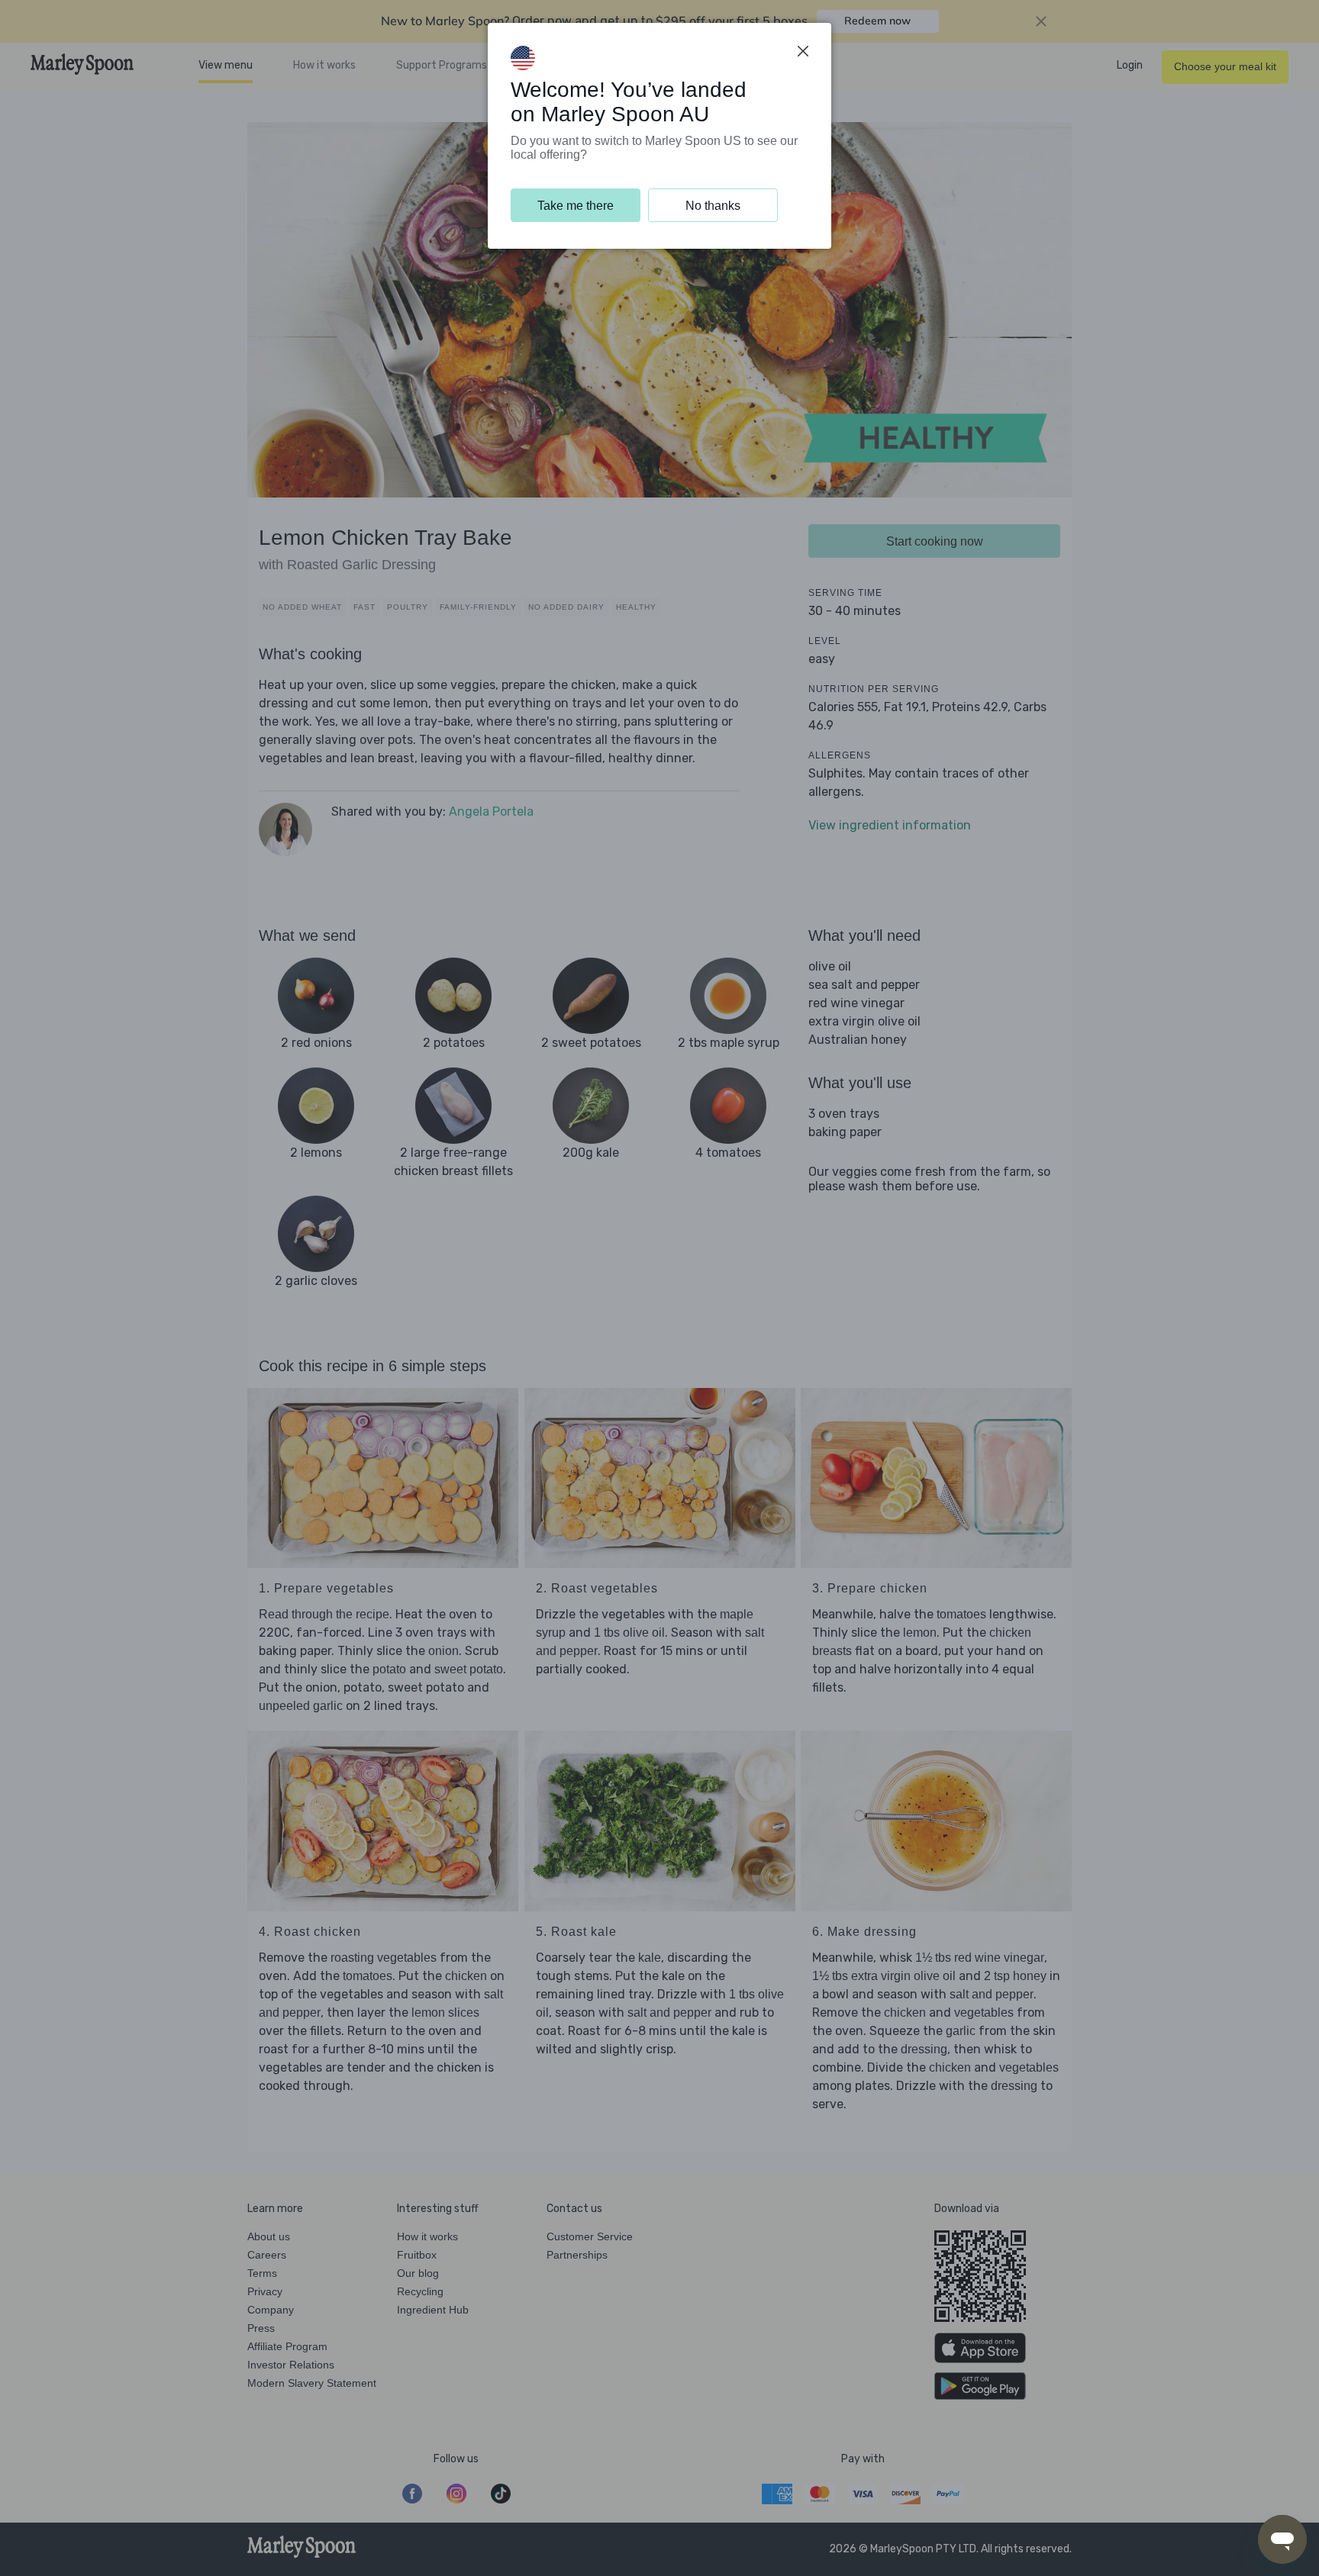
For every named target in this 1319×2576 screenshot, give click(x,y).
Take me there (576, 206)
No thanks (713, 206)
